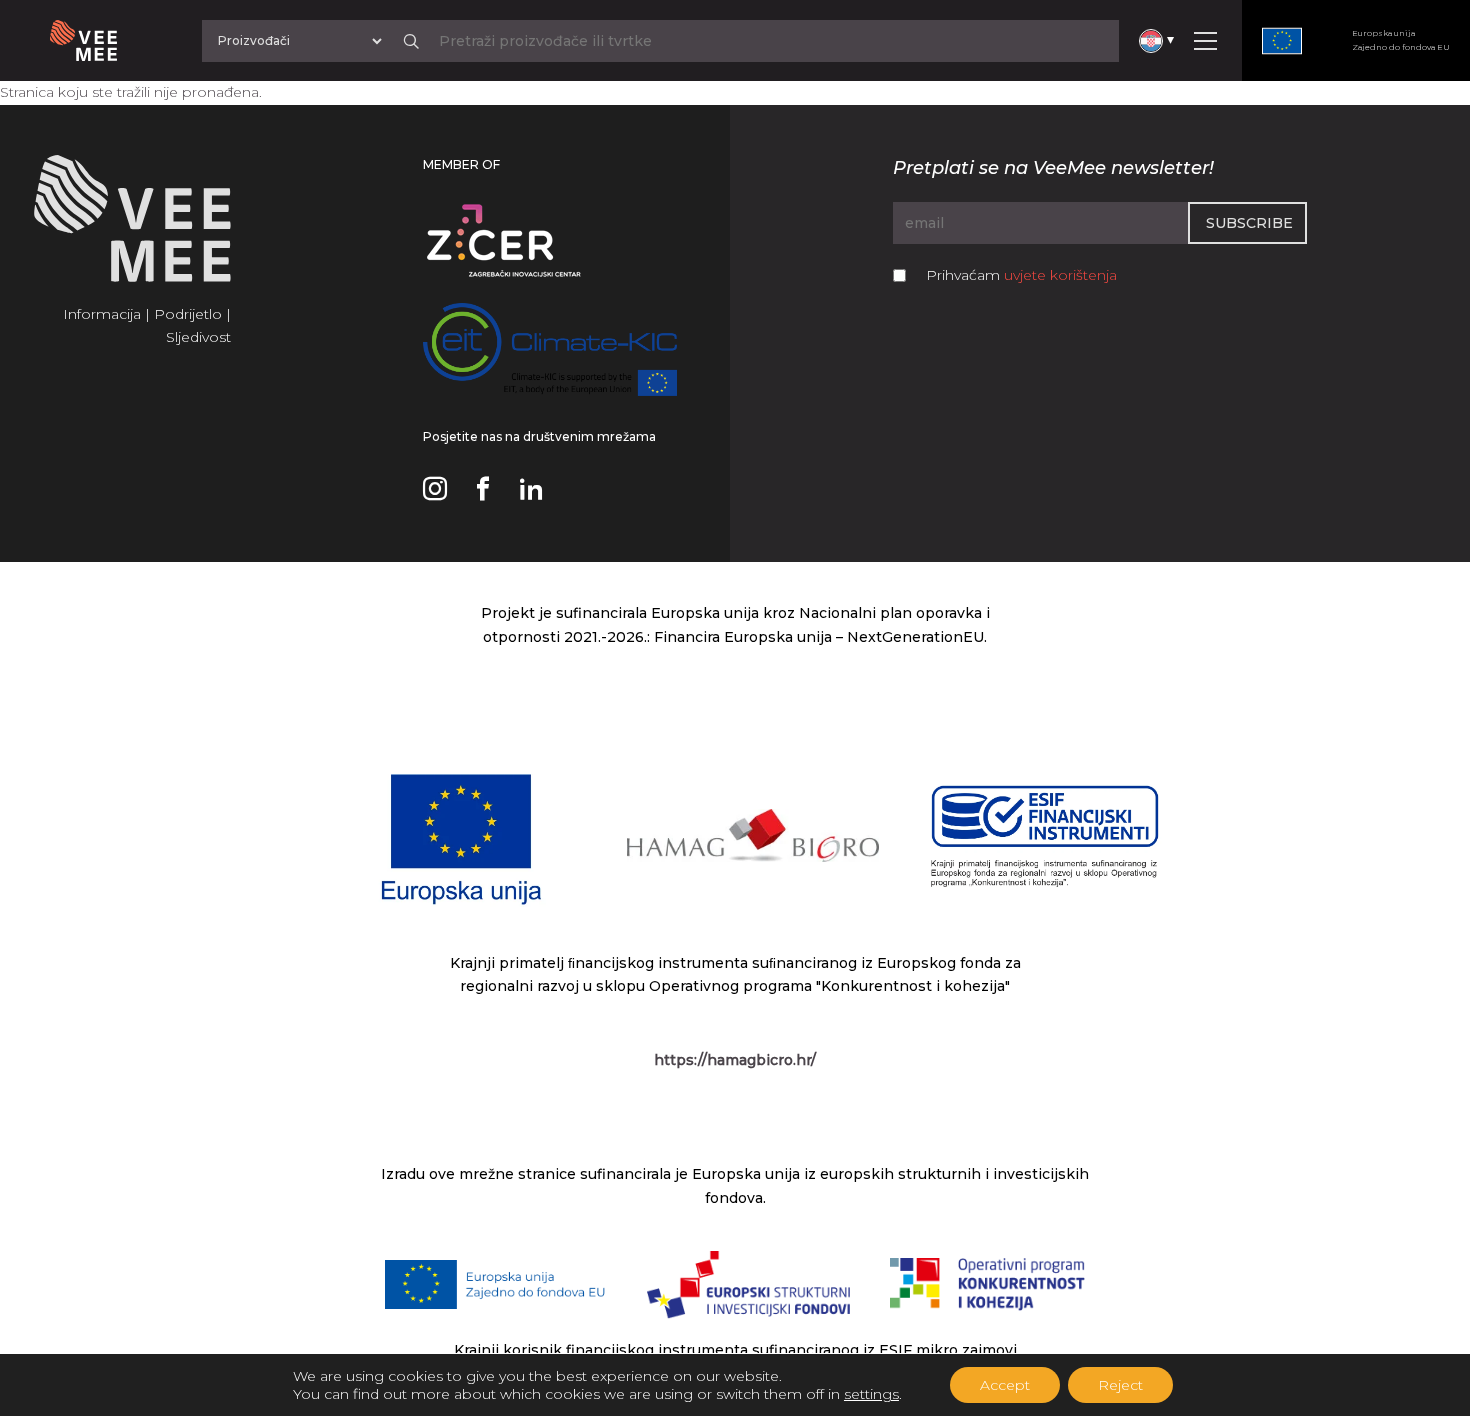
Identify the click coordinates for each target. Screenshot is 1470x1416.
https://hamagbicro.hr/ (735, 1060)
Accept (1005, 1385)
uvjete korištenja (1060, 275)
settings (871, 1394)
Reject (1120, 1385)
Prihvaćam (1021, 275)
